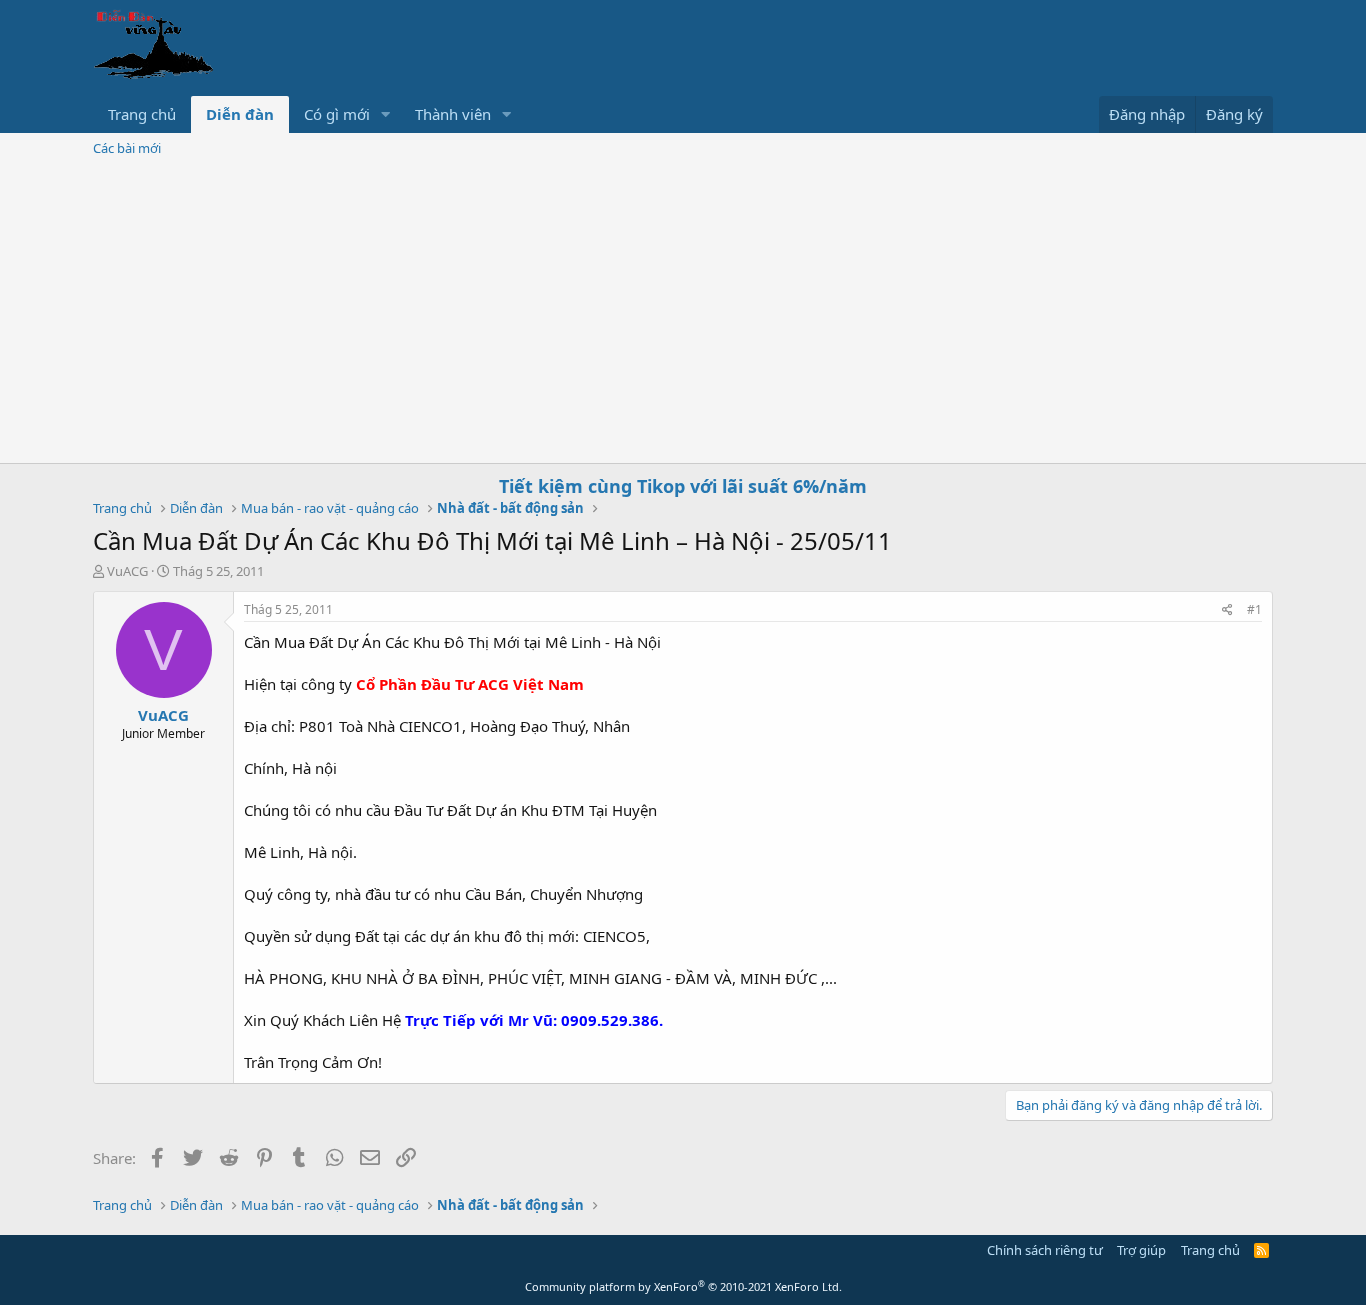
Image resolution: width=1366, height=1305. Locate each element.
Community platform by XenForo (683, 1286)
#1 (1254, 609)
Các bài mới (127, 148)
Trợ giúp (1141, 1250)
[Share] (1227, 610)
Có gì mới (337, 114)
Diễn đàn (240, 114)
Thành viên (453, 114)
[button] (386, 114)
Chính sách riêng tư (1045, 1250)
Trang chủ (142, 114)
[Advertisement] (683, 313)
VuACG (127, 571)
